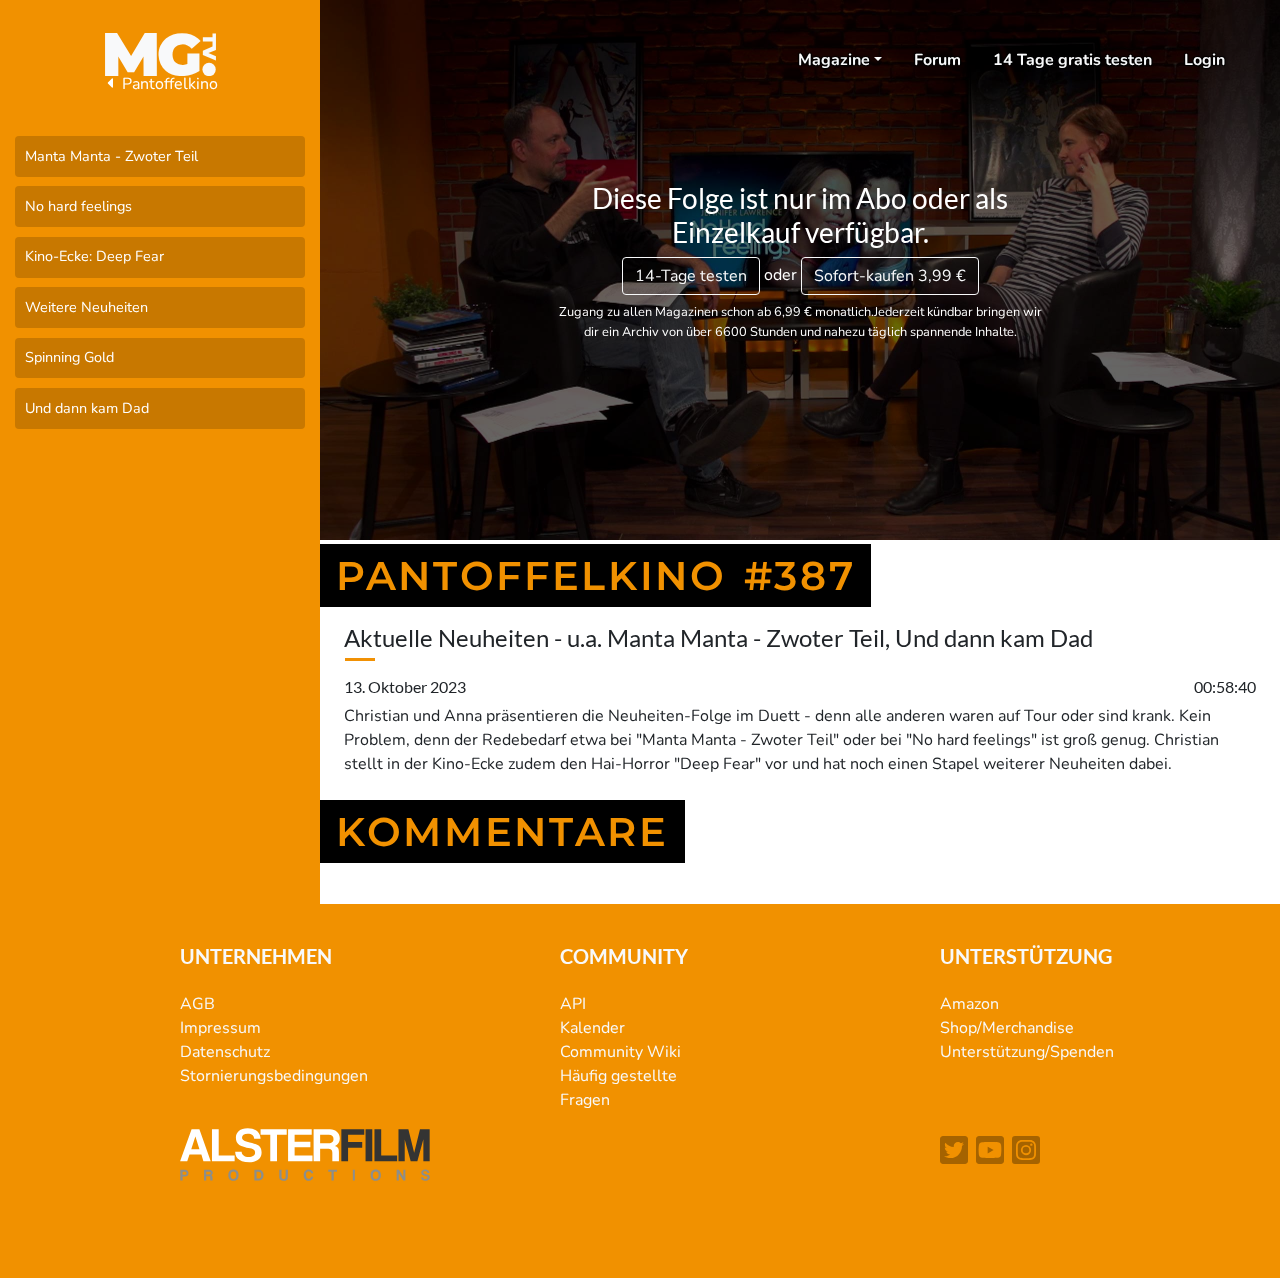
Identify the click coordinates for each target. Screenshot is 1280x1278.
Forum (937, 60)
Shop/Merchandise (1007, 1028)
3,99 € (890, 276)
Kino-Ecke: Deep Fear (94, 256)
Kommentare (502, 831)
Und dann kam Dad (87, 408)
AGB (197, 1004)
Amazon (969, 1004)
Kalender (592, 1028)
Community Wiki (620, 1052)
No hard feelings (78, 206)
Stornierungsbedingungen (274, 1076)
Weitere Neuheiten (86, 307)
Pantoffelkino (168, 84)
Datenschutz (225, 1052)
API (573, 1004)
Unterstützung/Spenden (1027, 1052)
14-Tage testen (691, 276)
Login (1204, 60)
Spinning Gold (69, 357)
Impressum (220, 1028)
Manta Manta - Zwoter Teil (111, 156)
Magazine (834, 60)
